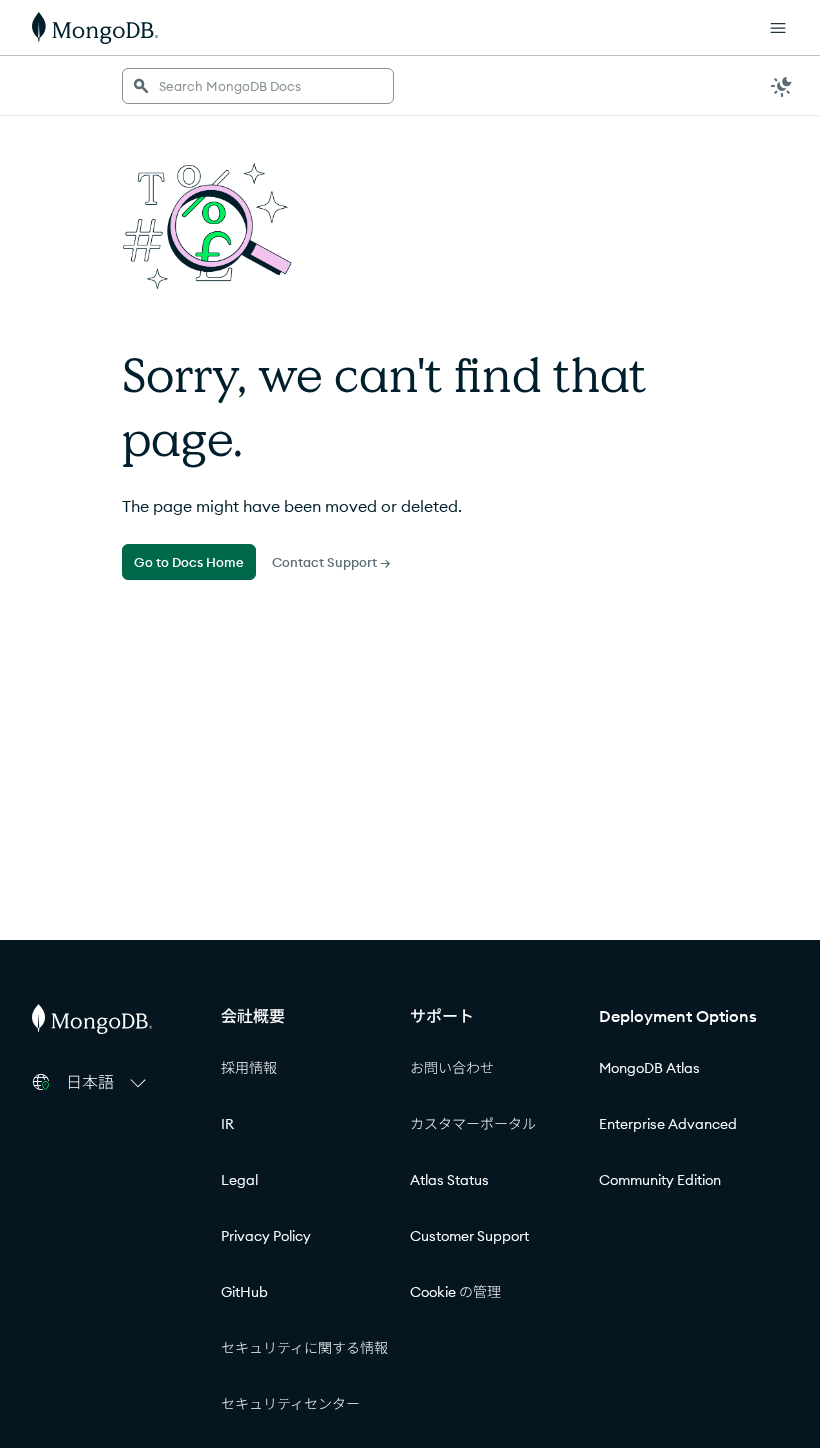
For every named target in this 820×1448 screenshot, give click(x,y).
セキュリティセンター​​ (291, 1404)
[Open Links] (778, 28)
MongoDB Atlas (649, 1068)
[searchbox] (258, 86)
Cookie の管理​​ (456, 1292)
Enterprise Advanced (668, 1124)
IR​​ (228, 1124)
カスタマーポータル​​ (473, 1124)
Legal (239, 1180)
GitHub (244, 1292)
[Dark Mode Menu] (782, 86)
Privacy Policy (266, 1236)
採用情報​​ (249, 1068)
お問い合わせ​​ (452, 1068)
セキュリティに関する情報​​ (305, 1348)
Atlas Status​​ (450, 1180)
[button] (109, 1082)
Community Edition (660, 1180)
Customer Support (469, 1236)
